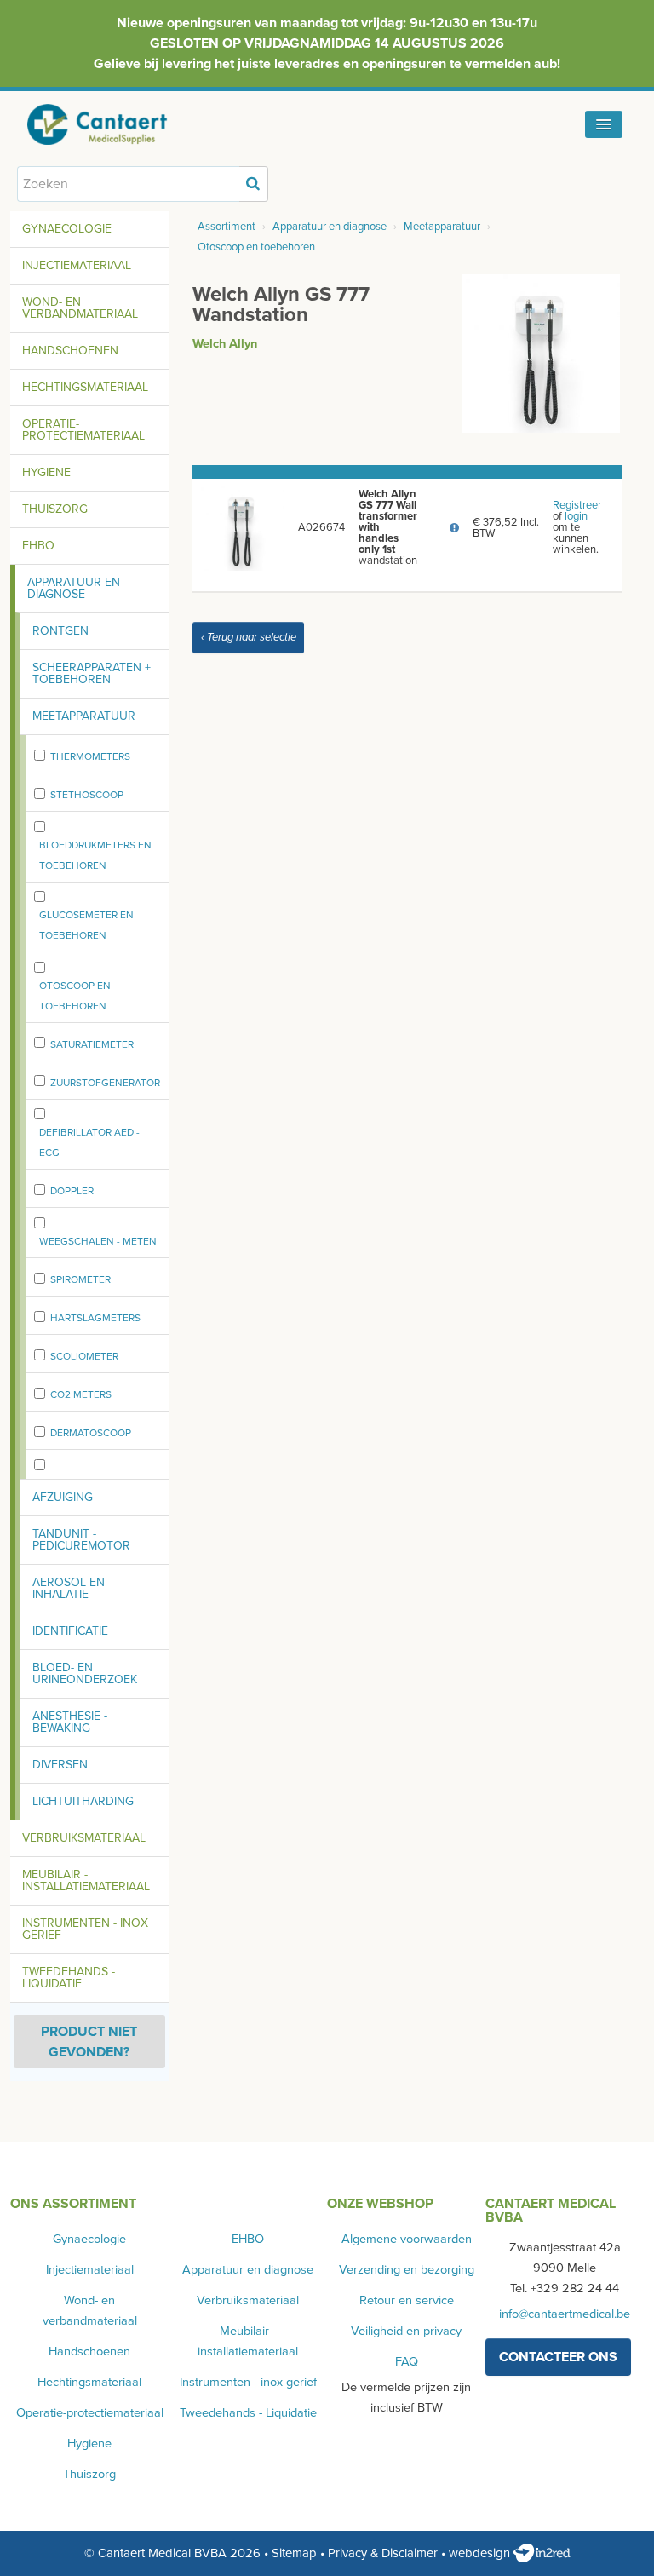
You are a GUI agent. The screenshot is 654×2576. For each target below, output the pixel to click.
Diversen (60, 1765)
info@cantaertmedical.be (565, 2314)
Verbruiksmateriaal (84, 1838)
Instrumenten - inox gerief (85, 1929)
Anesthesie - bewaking (70, 1722)
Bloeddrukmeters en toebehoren (95, 855)
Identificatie (70, 1631)
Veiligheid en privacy (406, 2331)
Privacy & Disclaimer (383, 2553)
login (576, 516)
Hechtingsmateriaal (85, 387)
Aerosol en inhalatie (69, 1588)
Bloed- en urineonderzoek (85, 1673)
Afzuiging (63, 1497)
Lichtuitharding (83, 1801)
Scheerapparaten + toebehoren (92, 673)
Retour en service (407, 2300)
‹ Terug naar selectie (249, 637)
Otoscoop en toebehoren (75, 996)
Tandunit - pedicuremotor (81, 1540)
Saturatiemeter (92, 1044)
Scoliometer (84, 1356)
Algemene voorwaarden (407, 2239)
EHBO (38, 546)
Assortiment (227, 227)
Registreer (577, 505)
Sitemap (294, 2553)
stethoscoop (87, 795)
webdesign (481, 2553)
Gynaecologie (67, 229)
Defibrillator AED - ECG (89, 1142)
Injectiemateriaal (77, 265)
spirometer (80, 1279)
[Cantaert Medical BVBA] (115, 124)
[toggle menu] (604, 124)
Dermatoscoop (91, 1433)
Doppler (72, 1191)
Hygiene (46, 472)
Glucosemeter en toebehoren (86, 925)
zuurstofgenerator (105, 1083)
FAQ (407, 2362)
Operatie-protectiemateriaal (83, 430)
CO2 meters (81, 1394)
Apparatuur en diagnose (74, 588)
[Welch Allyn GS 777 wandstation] (541, 353)
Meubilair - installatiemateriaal (86, 1880)
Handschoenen (70, 351)
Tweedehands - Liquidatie (69, 1978)
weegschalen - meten (98, 1241)
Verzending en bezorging (407, 2270)
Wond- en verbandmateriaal (80, 308)
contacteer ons (558, 2357)
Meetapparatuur (84, 716)
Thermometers (90, 756)
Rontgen (60, 631)
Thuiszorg (55, 509)
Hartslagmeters (95, 1318)
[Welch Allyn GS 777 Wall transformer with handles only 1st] (242, 527)
